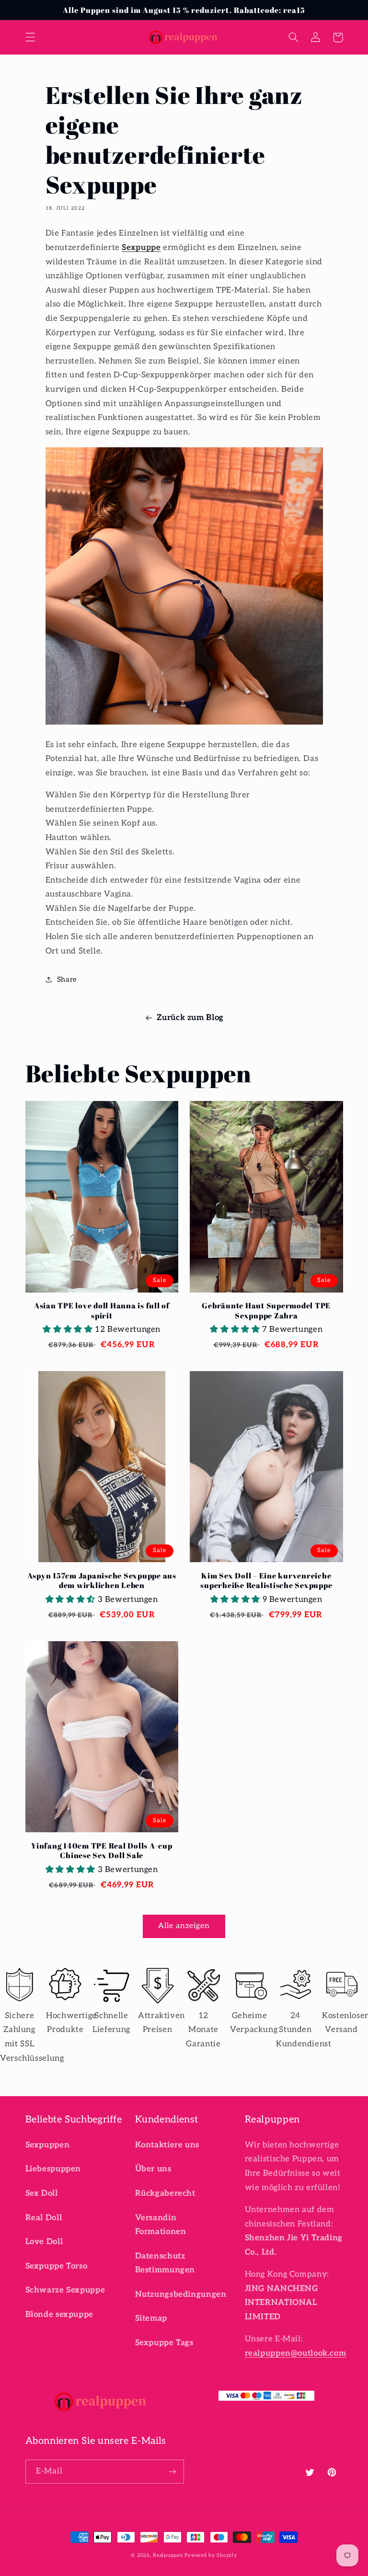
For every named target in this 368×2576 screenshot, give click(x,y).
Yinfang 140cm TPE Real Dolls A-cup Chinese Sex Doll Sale (102, 1851)
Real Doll (44, 2218)
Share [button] (67, 980)
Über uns (153, 2169)
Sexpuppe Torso (57, 2266)
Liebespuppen (53, 2169)
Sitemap (151, 2318)
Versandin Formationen (161, 2225)
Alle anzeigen (184, 1926)
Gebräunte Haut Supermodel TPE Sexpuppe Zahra (266, 1311)
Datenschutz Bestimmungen (165, 2263)
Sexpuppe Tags (164, 2343)
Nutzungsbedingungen (181, 2294)
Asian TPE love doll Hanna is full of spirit (102, 1311)
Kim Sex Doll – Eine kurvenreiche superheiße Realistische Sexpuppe (266, 1581)
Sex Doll (42, 2193)
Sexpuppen (48, 2145)
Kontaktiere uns (167, 2145)
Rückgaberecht (165, 2193)
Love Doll (44, 2242)
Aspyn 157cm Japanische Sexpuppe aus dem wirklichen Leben (102, 1581)
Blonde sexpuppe (59, 2315)
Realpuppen (168, 2555)
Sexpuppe (141, 248)
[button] (30, 37)
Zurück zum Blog (190, 1018)
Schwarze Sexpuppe (65, 2290)
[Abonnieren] (172, 2471)
